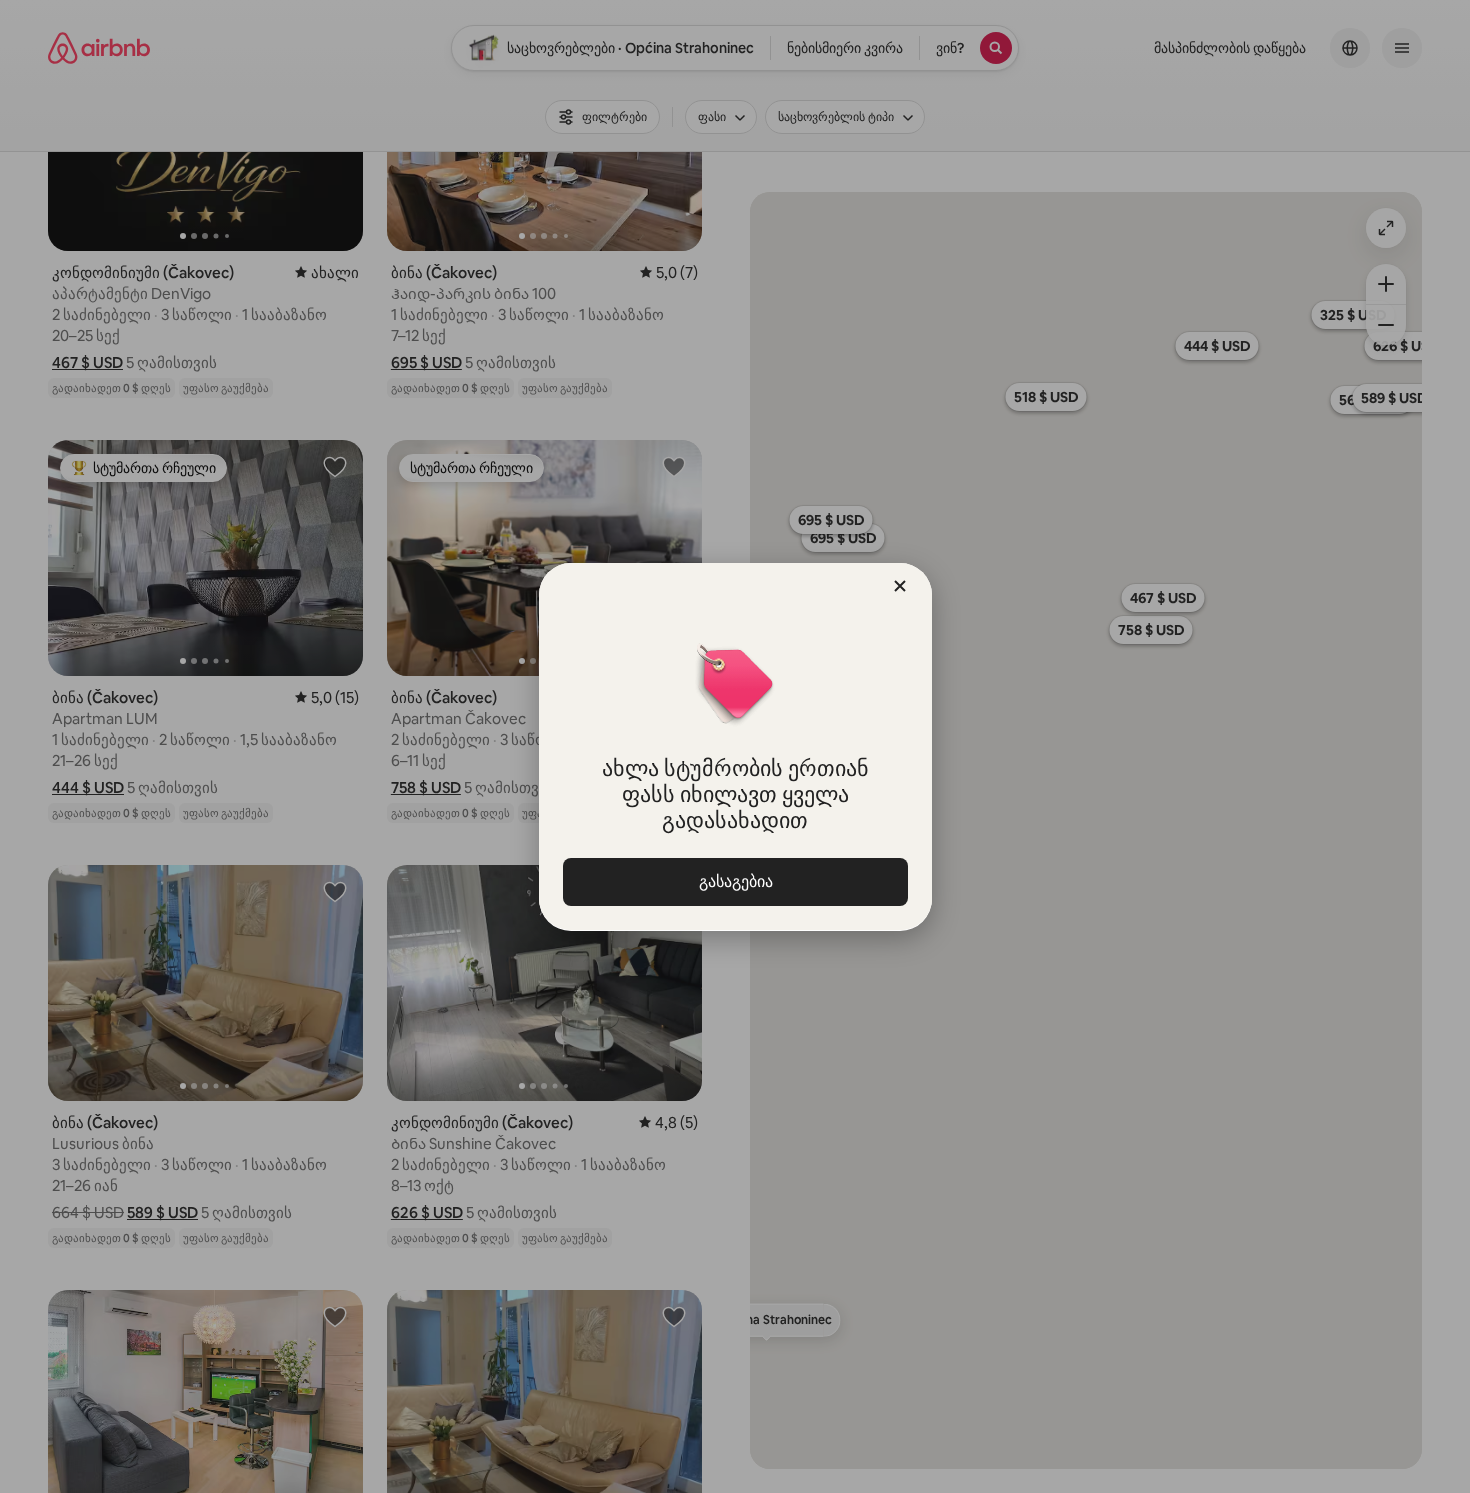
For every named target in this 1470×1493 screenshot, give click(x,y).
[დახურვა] (900, 586)
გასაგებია (735, 881)
